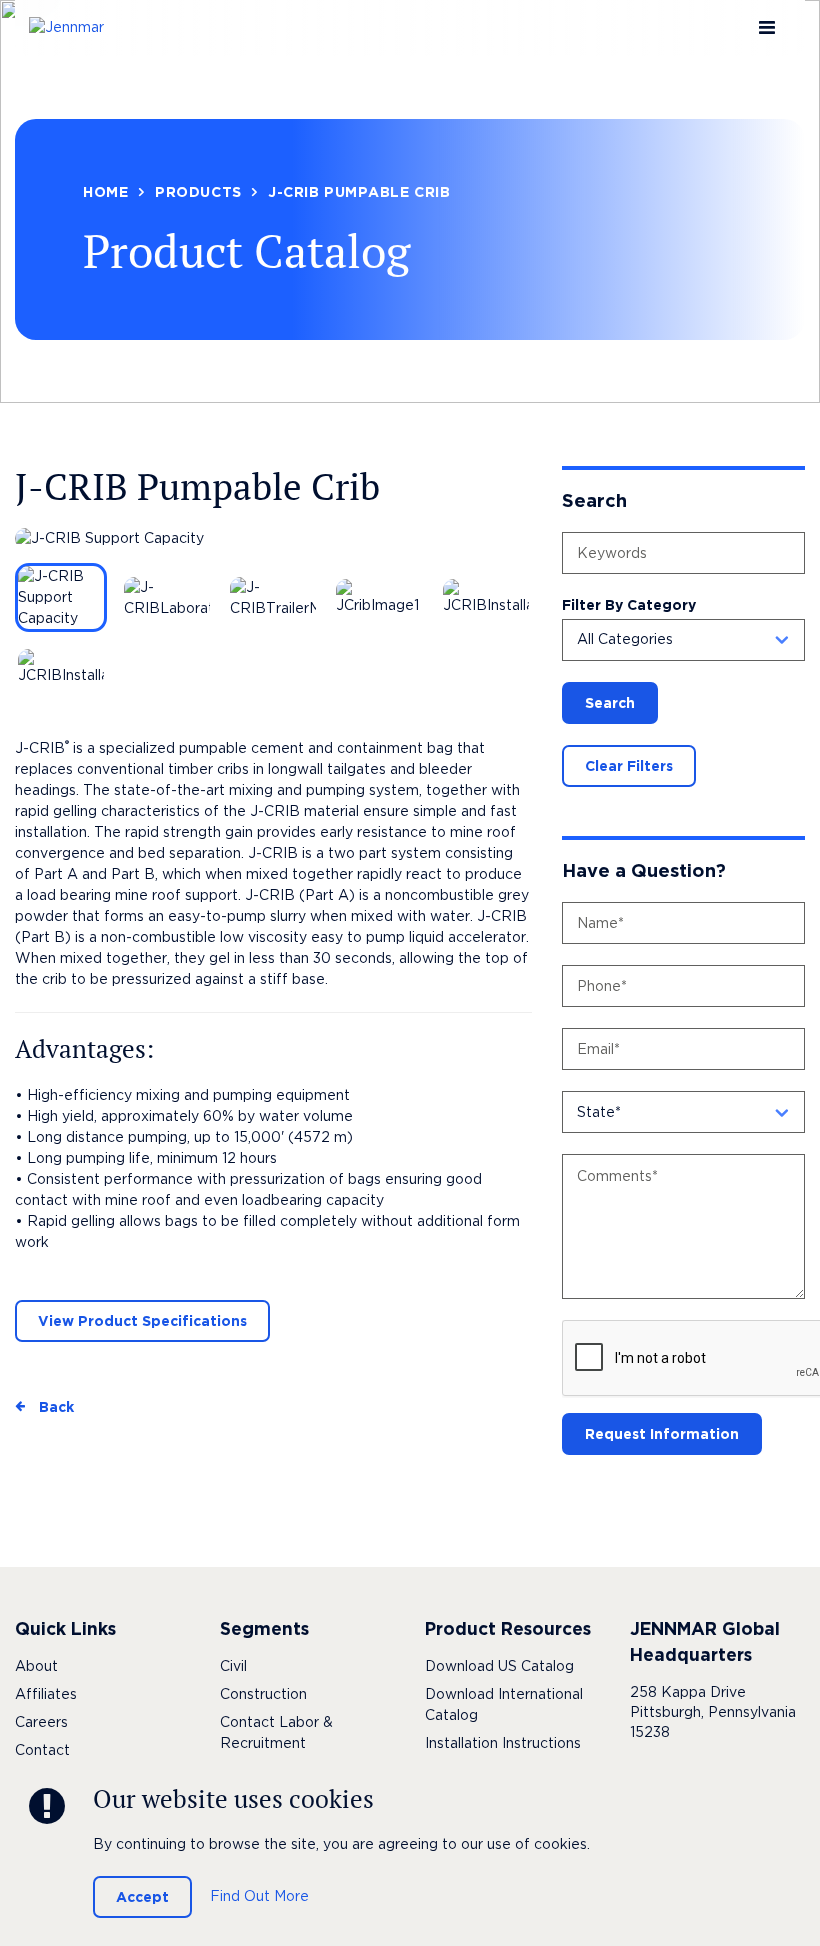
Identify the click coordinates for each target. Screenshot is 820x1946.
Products (198, 192)
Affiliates (46, 1694)
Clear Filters (629, 766)
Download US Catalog (499, 1666)
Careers (41, 1722)
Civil (233, 1666)
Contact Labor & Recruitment (276, 1732)
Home (105, 192)
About (36, 1666)
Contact (42, 1750)
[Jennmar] (78, 27)
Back (56, 1407)
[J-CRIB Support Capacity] (273, 538)
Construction (263, 1694)
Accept (142, 1897)
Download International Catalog (504, 1704)
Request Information (662, 1434)
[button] (683, 640)
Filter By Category (629, 605)
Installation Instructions (503, 1743)
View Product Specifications (142, 1321)
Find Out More (259, 1896)
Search (610, 703)
